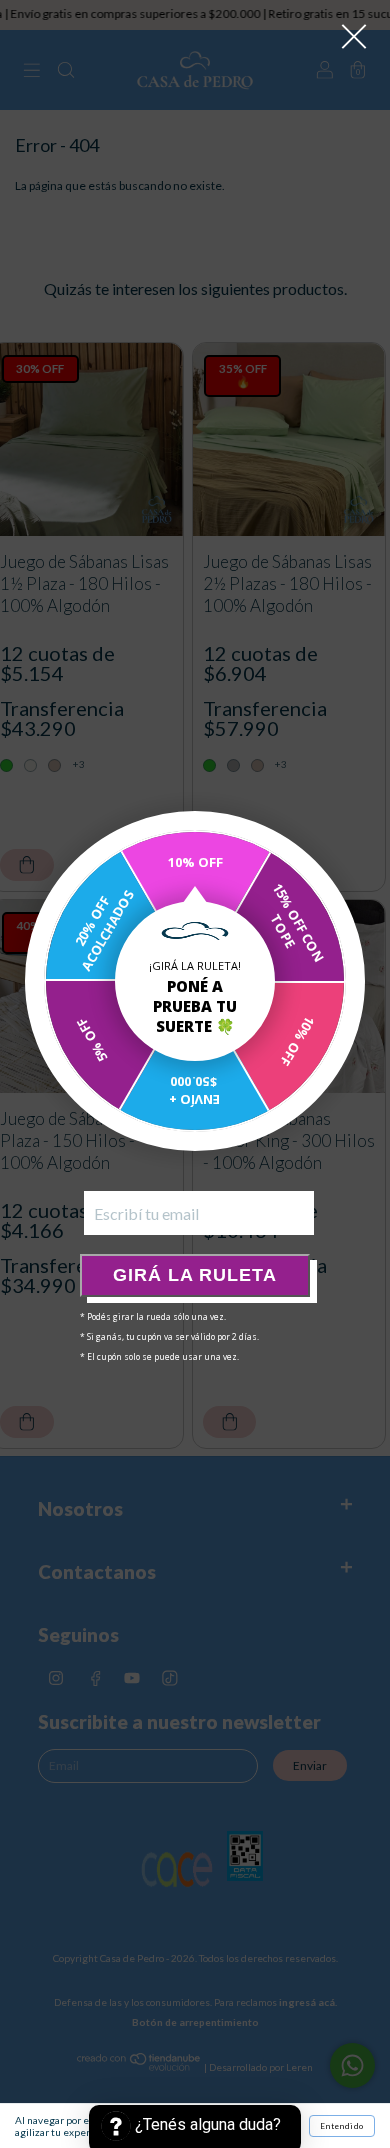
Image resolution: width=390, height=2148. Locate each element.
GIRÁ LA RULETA (195, 1275)
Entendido (342, 2126)
